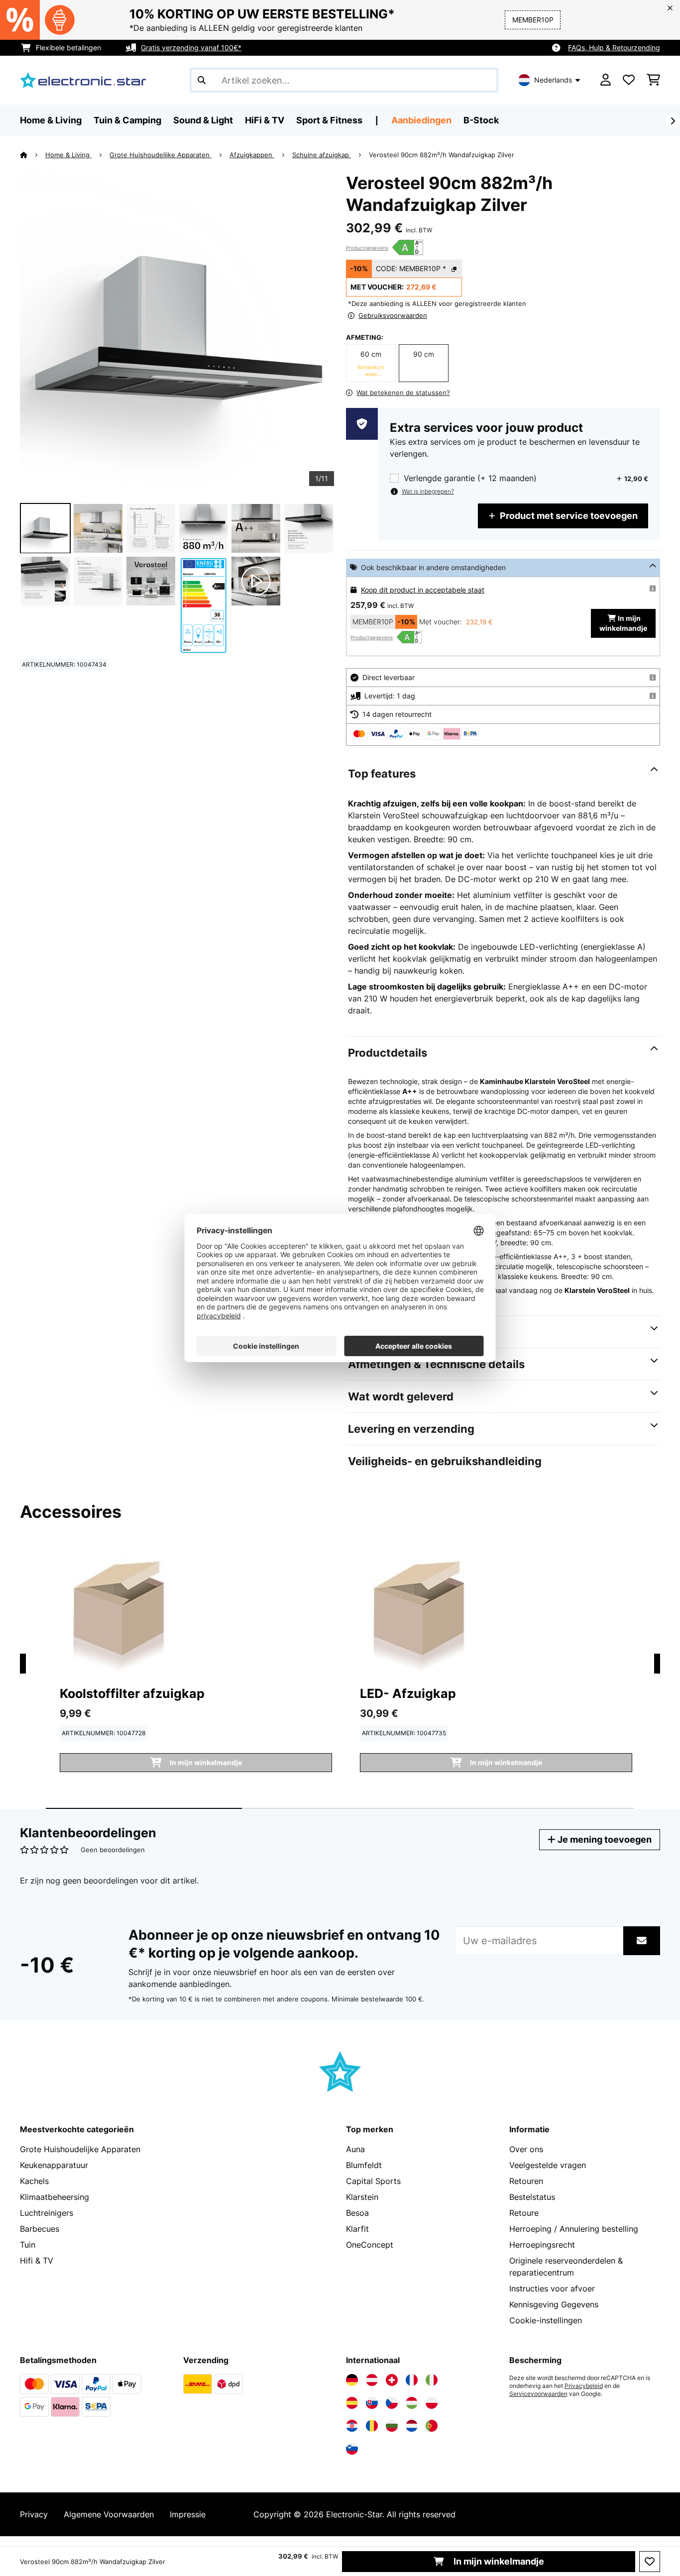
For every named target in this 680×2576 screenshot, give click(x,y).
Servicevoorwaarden (538, 2394)
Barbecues (40, 2229)
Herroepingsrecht (542, 2245)
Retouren (526, 2181)
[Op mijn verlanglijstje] (650, 2562)
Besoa (357, 2213)
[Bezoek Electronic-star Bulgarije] (392, 2426)
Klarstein (362, 2197)
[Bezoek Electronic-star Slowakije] (372, 2403)
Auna (355, 2149)
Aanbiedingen (421, 120)
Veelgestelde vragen (548, 2165)
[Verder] (673, 121)
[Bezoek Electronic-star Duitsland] (352, 2380)
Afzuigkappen (252, 155)
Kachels (34, 2181)
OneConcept (370, 2245)
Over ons (526, 2149)
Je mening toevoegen (604, 1839)
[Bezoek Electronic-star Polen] (432, 2403)
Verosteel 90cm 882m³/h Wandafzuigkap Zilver (442, 155)
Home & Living (68, 155)
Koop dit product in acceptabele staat (423, 590)
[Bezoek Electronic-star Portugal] (432, 2426)
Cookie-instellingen (546, 2320)
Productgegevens (367, 248)
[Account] (606, 80)
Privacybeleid (584, 2386)
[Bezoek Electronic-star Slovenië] (352, 2449)
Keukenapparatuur (54, 2165)
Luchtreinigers (47, 2213)
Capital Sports (373, 2181)
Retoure (524, 2213)
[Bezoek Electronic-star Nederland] (412, 2426)
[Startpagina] (33, 155)
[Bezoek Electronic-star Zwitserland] (392, 2380)
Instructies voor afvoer (552, 2288)
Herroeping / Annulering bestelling (574, 2229)
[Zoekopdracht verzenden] (202, 80)
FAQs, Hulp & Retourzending (614, 48)
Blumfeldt (364, 2165)
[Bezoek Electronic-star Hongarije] (412, 2403)
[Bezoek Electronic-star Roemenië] (372, 2426)
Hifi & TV (37, 2261)
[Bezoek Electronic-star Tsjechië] (392, 2403)
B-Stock (481, 120)
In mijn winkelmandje (498, 2561)
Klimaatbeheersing (55, 2197)
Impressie (188, 2514)
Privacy (34, 2514)
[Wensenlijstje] (629, 80)
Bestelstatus (532, 2197)
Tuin (28, 2245)
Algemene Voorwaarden (109, 2514)
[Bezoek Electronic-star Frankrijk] (412, 2380)
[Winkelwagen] (653, 80)
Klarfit (357, 2229)
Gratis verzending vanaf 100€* (191, 48)
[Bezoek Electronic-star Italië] (432, 2380)
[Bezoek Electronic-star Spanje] (352, 2403)
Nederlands (553, 80)
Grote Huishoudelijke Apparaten (161, 155)
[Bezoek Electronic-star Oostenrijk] (372, 2380)
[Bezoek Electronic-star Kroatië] (352, 2426)
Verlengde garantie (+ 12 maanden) (470, 478)
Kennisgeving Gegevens (554, 2304)
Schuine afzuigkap (322, 155)
